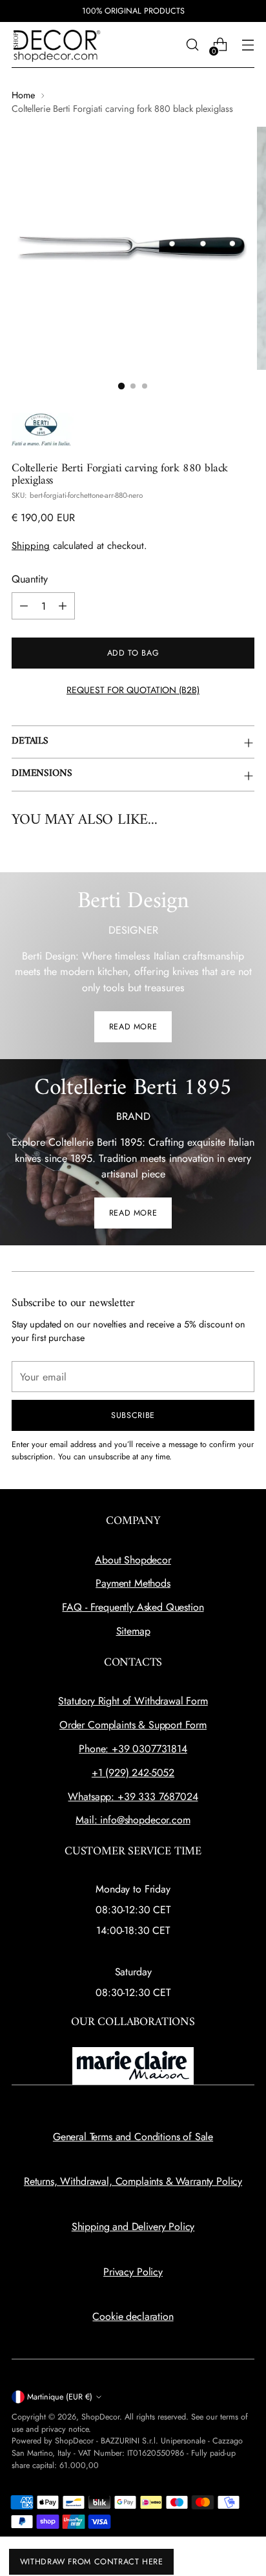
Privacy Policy (133, 2272)
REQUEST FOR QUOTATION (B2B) (133, 690)
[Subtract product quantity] (24, 606)
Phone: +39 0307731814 (133, 1749)
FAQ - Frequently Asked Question (133, 1607)
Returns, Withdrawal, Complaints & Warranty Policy (133, 2181)
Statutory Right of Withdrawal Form (133, 1701)
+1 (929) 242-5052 (133, 1773)
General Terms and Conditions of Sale (133, 2137)
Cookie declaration (133, 2316)
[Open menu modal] (248, 45)
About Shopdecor (133, 1560)
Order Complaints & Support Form (133, 1725)
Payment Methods (133, 1583)
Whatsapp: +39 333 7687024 (133, 1797)
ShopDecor (100, 2417)
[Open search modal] (192, 45)
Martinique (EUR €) (60, 2397)
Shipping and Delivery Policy (133, 2227)
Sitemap (133, 1631)
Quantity (30, 579)
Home (23, 95)
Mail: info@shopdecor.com (133, 1820)
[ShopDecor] (57, 45)
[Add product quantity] (63, 606)
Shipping (31, 546)
